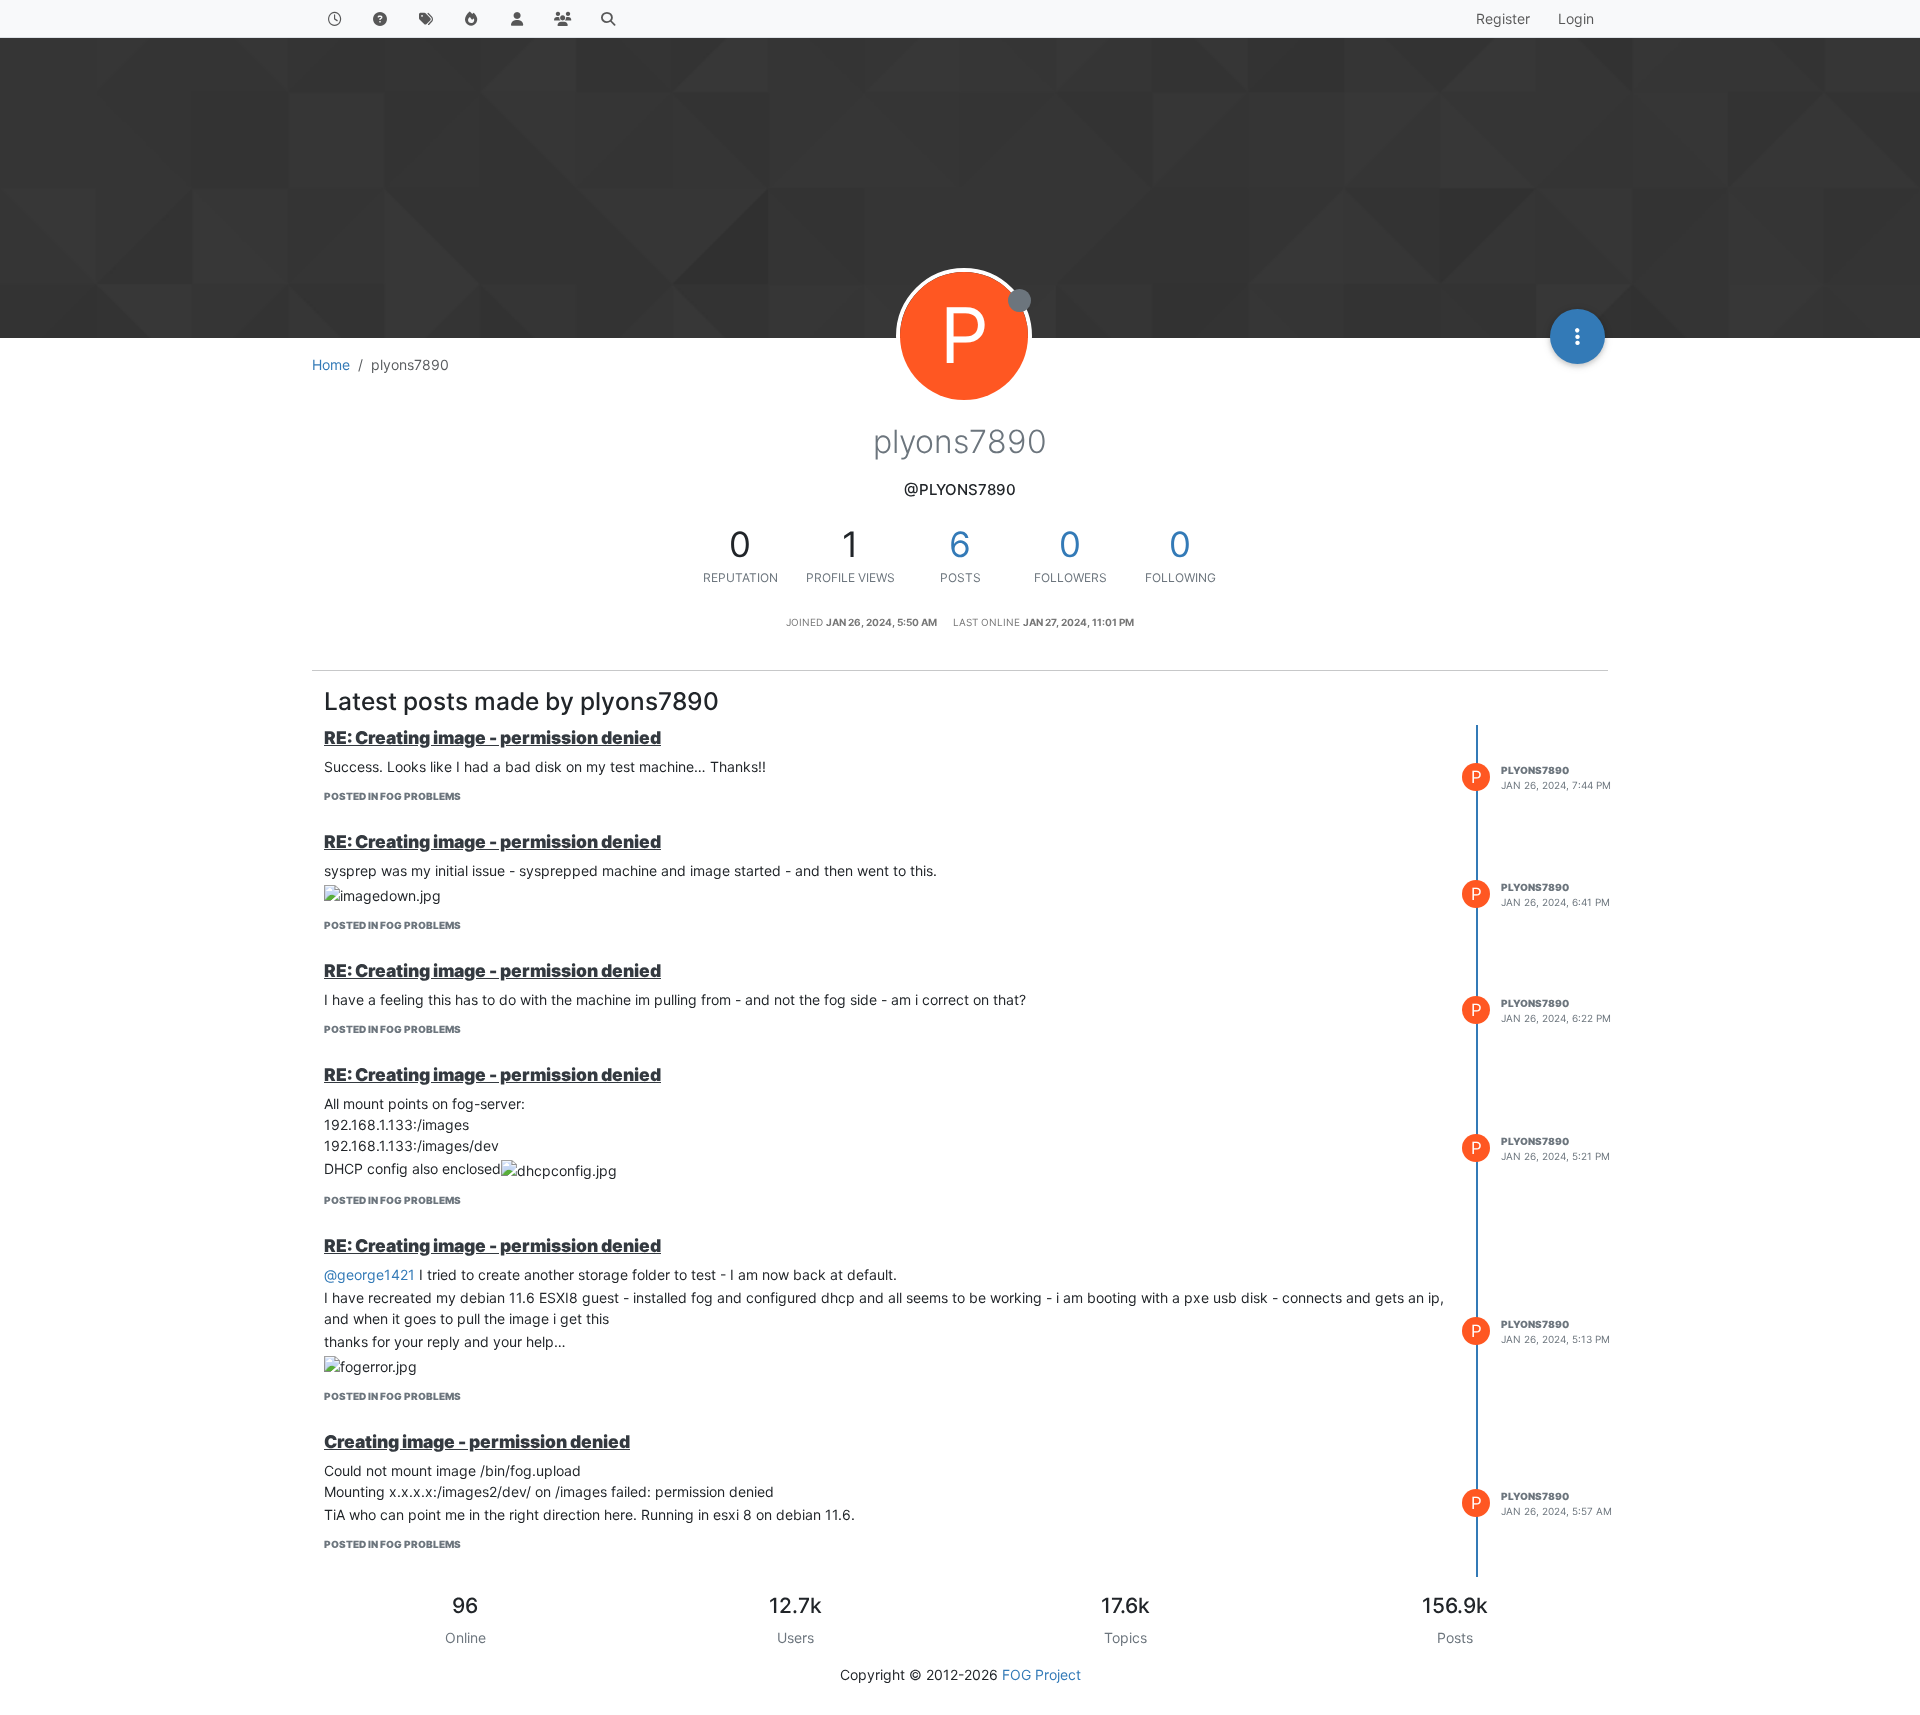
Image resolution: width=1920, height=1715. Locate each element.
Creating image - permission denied (477, 1441)
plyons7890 (1535, 770)
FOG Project (1041, 1674)
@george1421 (369, 1274)
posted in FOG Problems (392, 796)
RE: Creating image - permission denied (492, 737)
